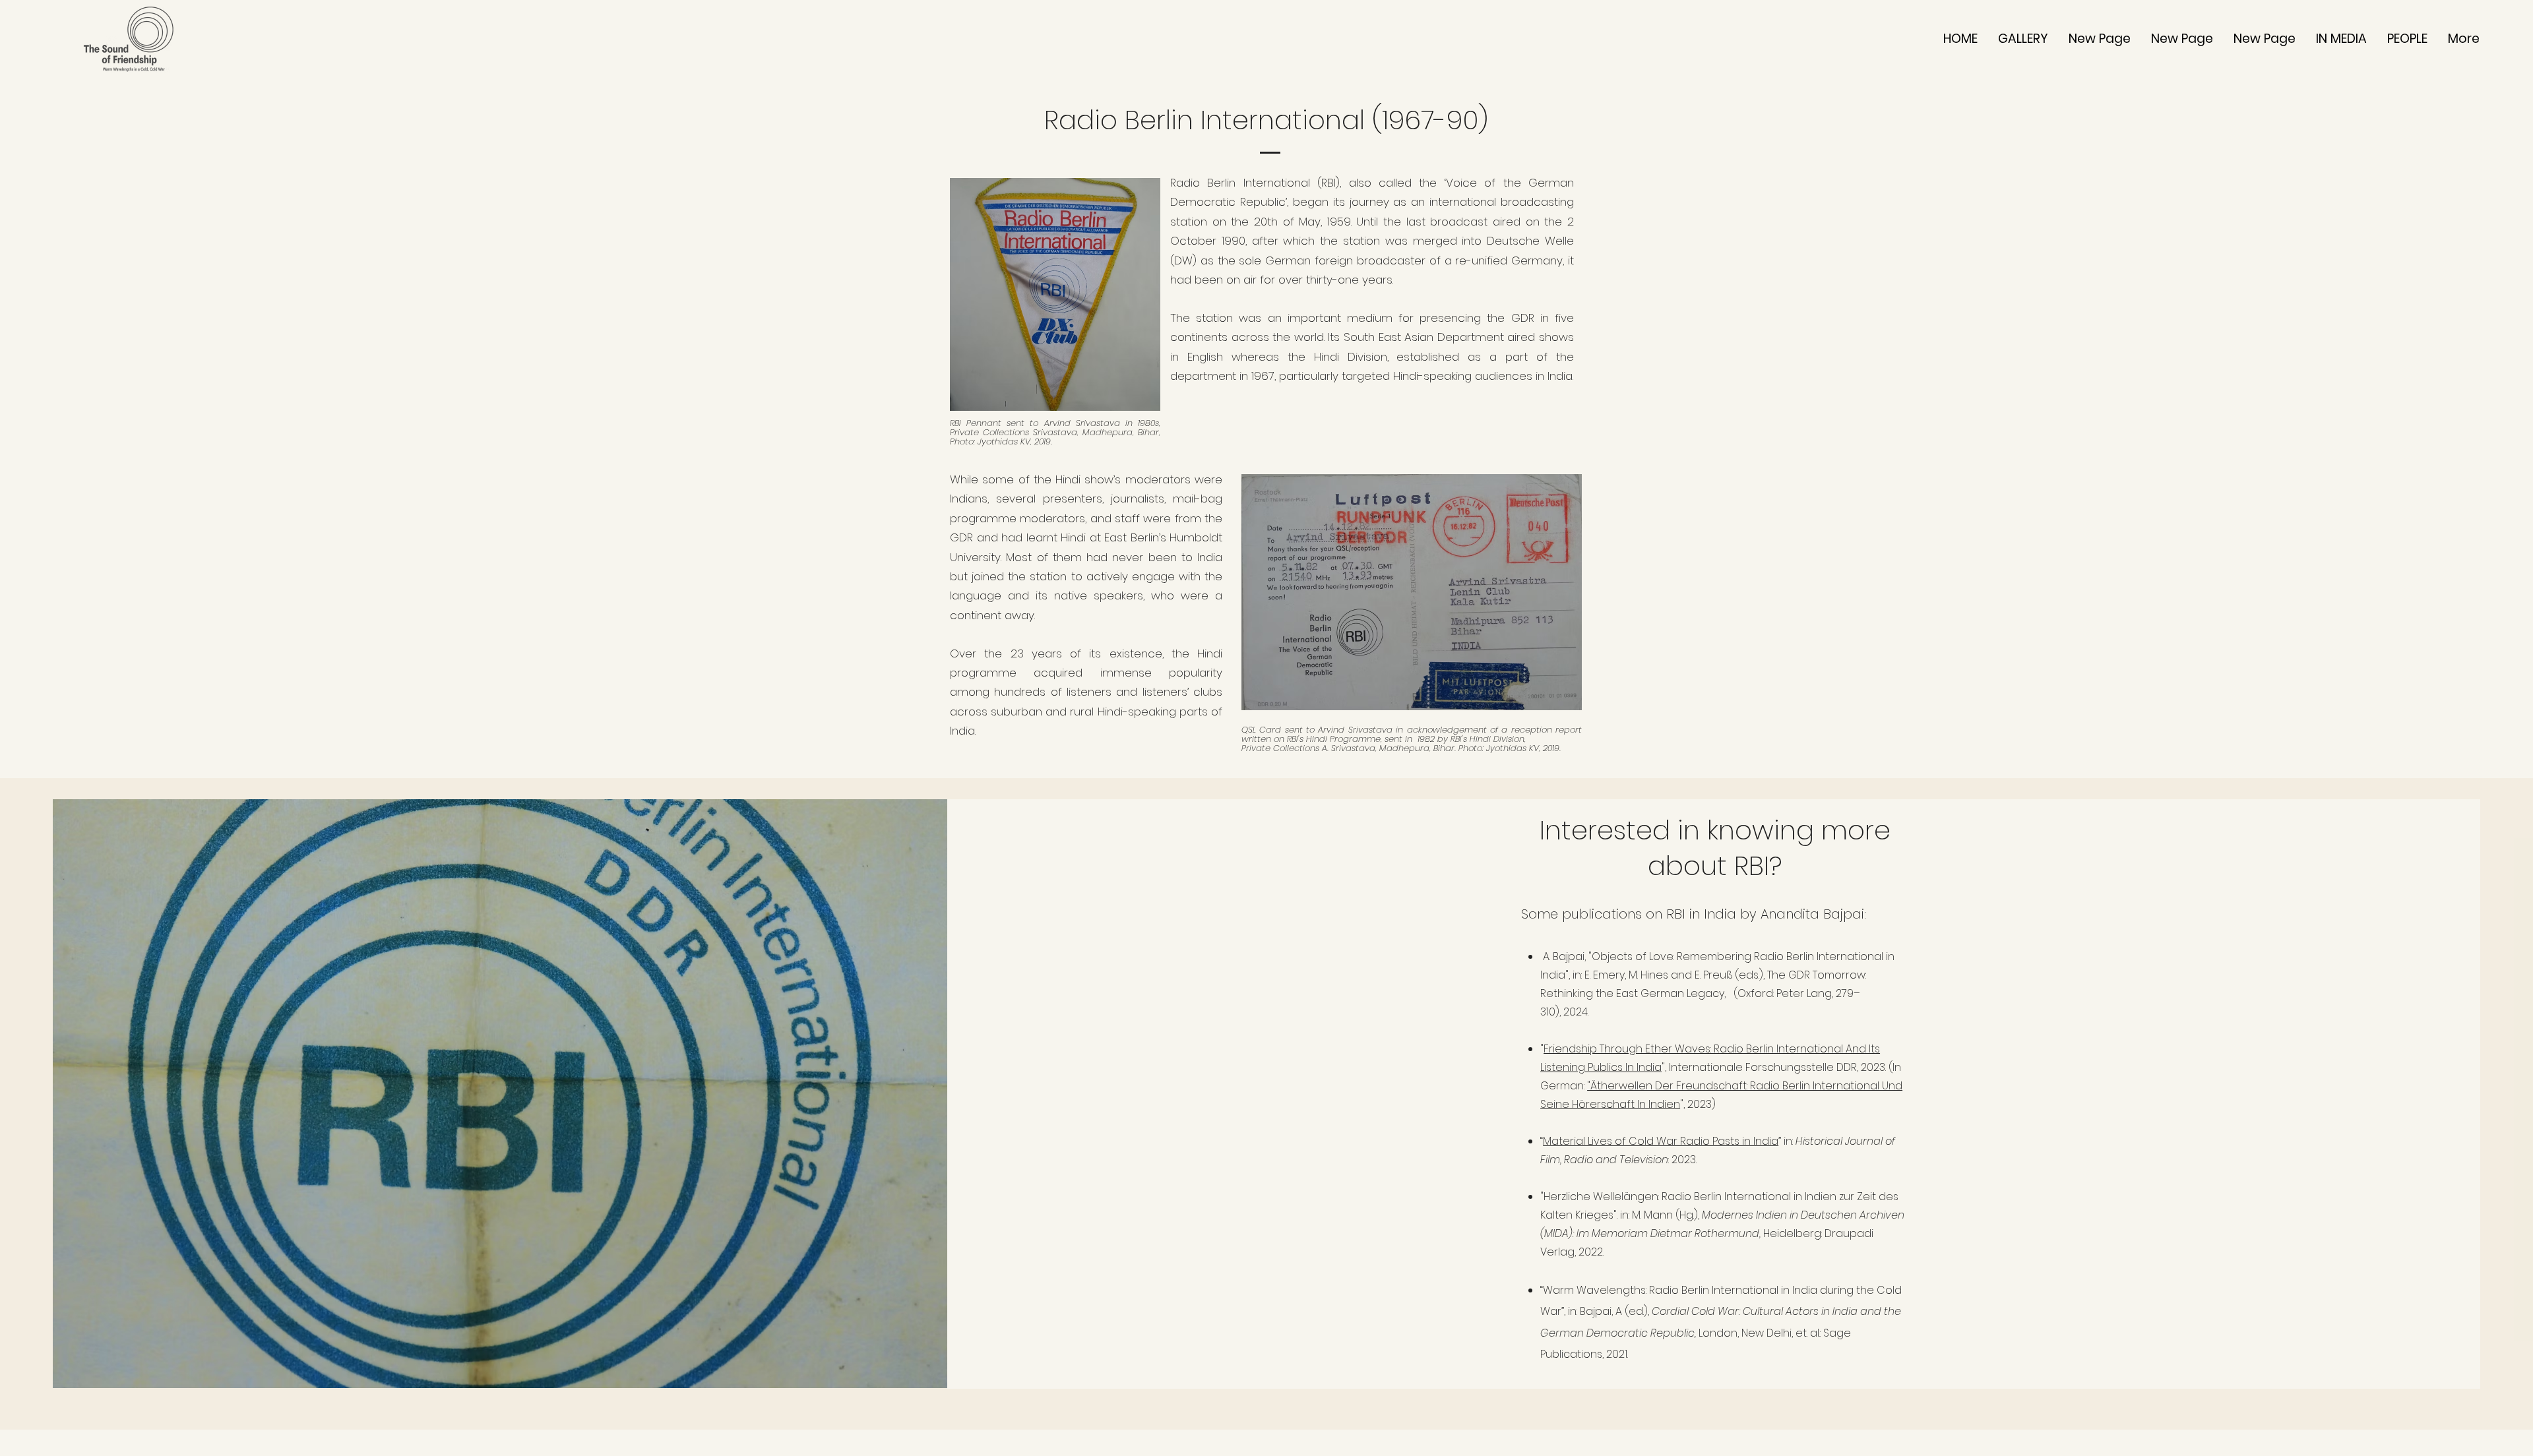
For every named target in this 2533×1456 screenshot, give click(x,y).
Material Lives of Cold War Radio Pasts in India (1661, 1141)
